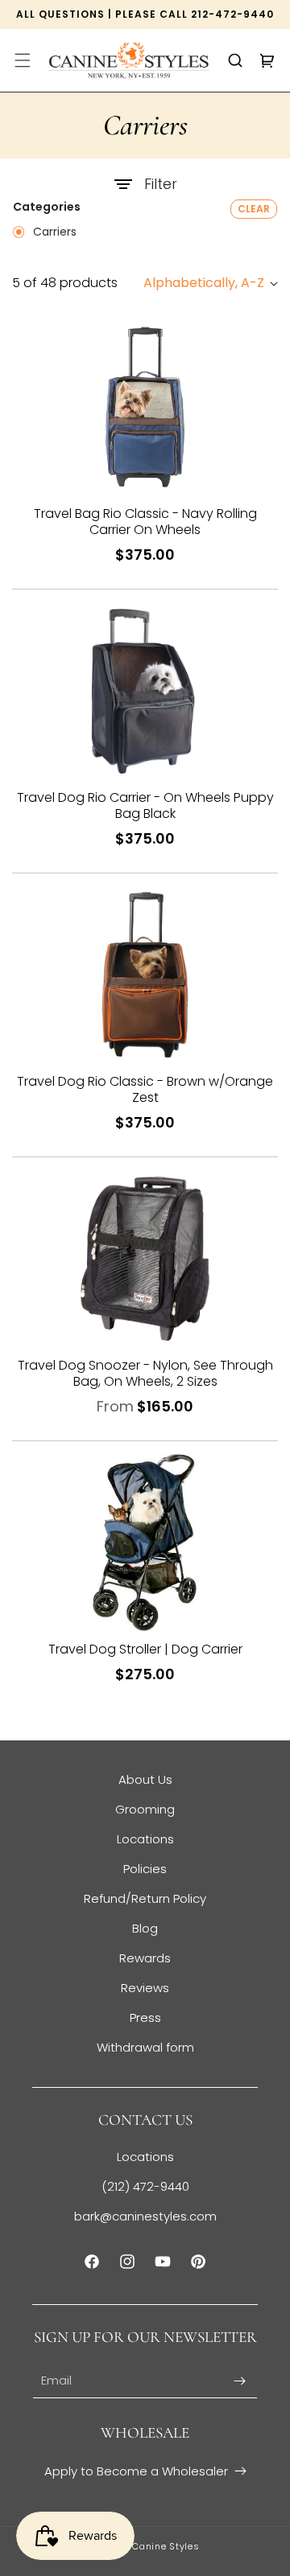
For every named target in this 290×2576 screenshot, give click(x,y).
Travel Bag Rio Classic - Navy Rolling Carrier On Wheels (145, 522)
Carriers (53, 232)
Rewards (145, 1958)
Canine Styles (166, 2546)
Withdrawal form (145, 2047)
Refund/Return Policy (145, 1898)
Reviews (145, 1988)
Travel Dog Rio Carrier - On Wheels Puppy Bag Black (145, 806)
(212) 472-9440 (145, 2186)
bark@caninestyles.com (145, 2216)
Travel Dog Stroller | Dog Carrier (145, 1650)
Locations (145, 1839)
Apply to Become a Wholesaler (136, 2471)
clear (254, 209)
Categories (47, 207)
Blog (145, 1928)
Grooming (145, 1809)
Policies (145, 1869)
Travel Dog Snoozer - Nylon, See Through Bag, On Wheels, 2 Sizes (145, 1374)
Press (145, 2017)
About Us (145, 1779)
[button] (23, 60)
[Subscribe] (239, 2381)
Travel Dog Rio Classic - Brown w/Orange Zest (145, 1090)
